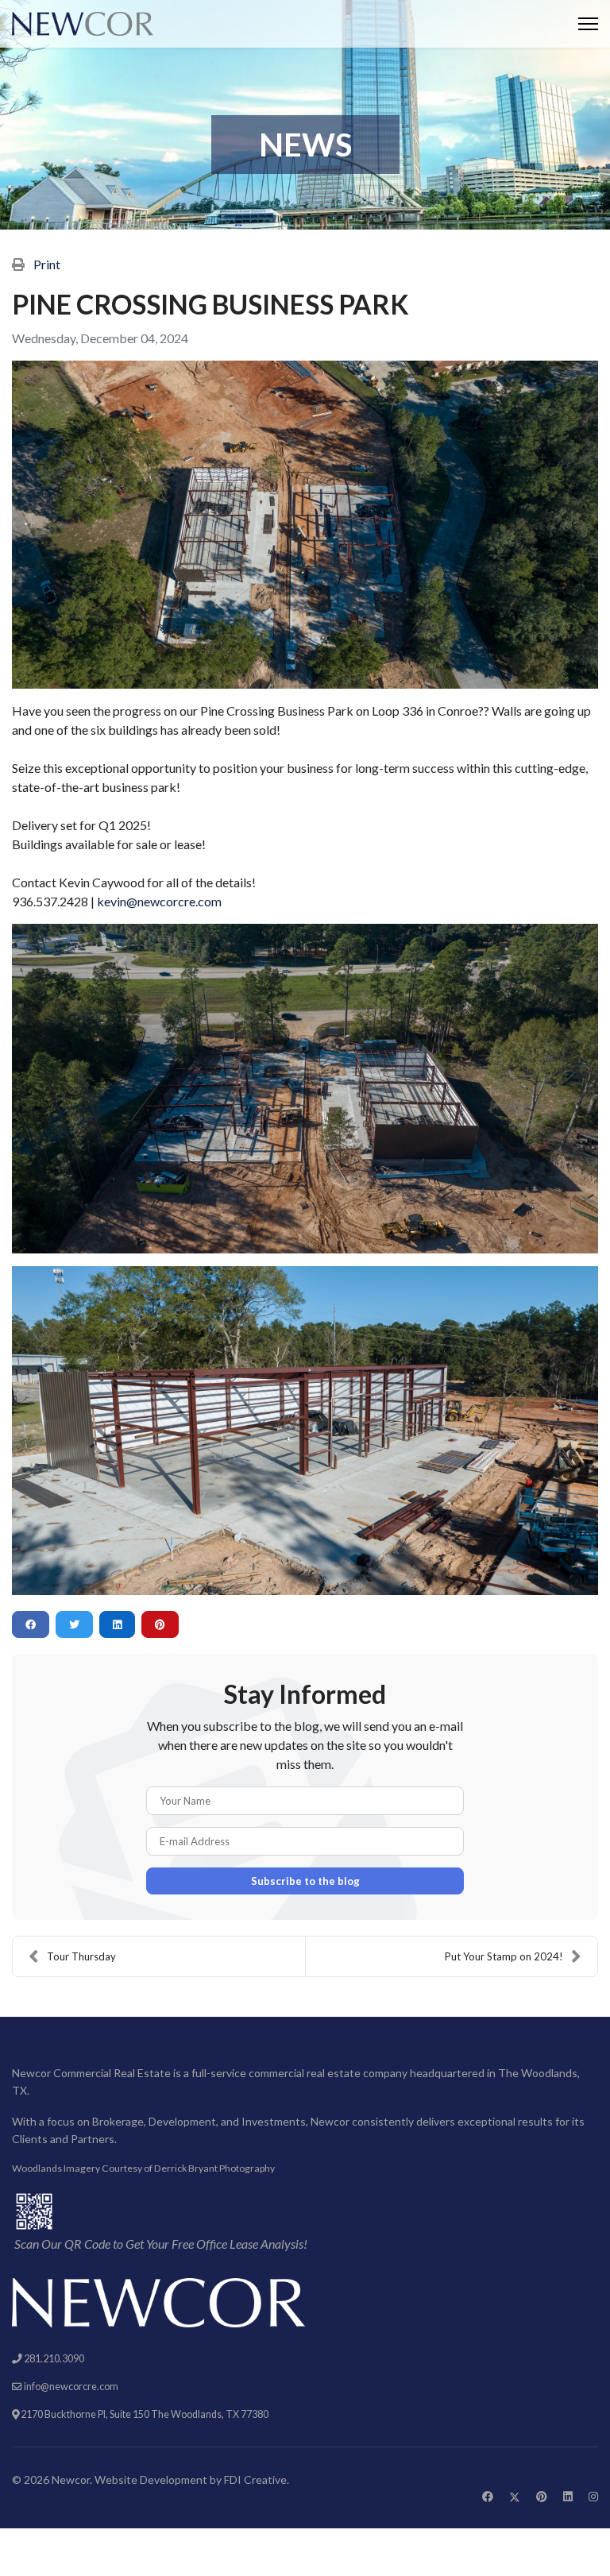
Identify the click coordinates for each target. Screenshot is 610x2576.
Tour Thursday (81, 1956)
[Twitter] (515, 2496)
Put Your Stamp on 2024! (504, 1956)
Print (47, 264)
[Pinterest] (542, 2496)
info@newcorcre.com (71, 2387)
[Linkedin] (568, 2496)
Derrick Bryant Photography (214, 2168)
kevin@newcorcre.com (159, 901)
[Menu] (588, 24)
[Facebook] (488, 2496)
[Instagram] (593, 2496)
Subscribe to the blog (305, 1881)
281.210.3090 (54, 2359)
